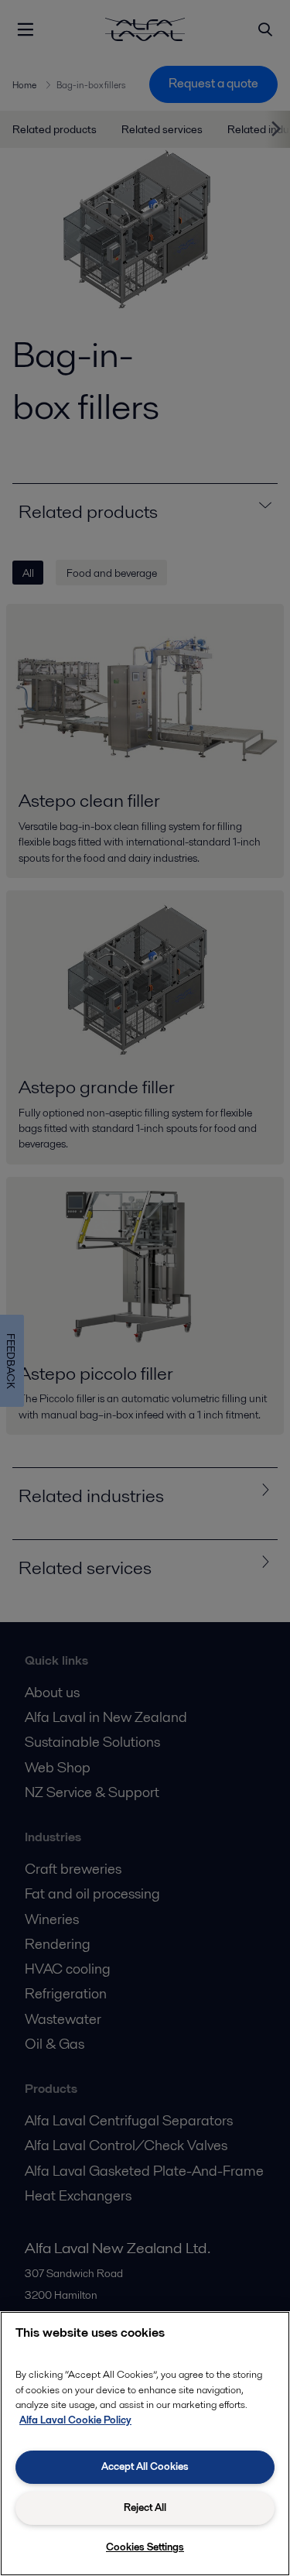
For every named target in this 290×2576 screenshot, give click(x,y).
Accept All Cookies (145, 2466)
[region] (145, 2444)
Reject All (145, 2507)
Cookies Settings (145, 2547)
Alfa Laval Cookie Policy (75, 2420)
